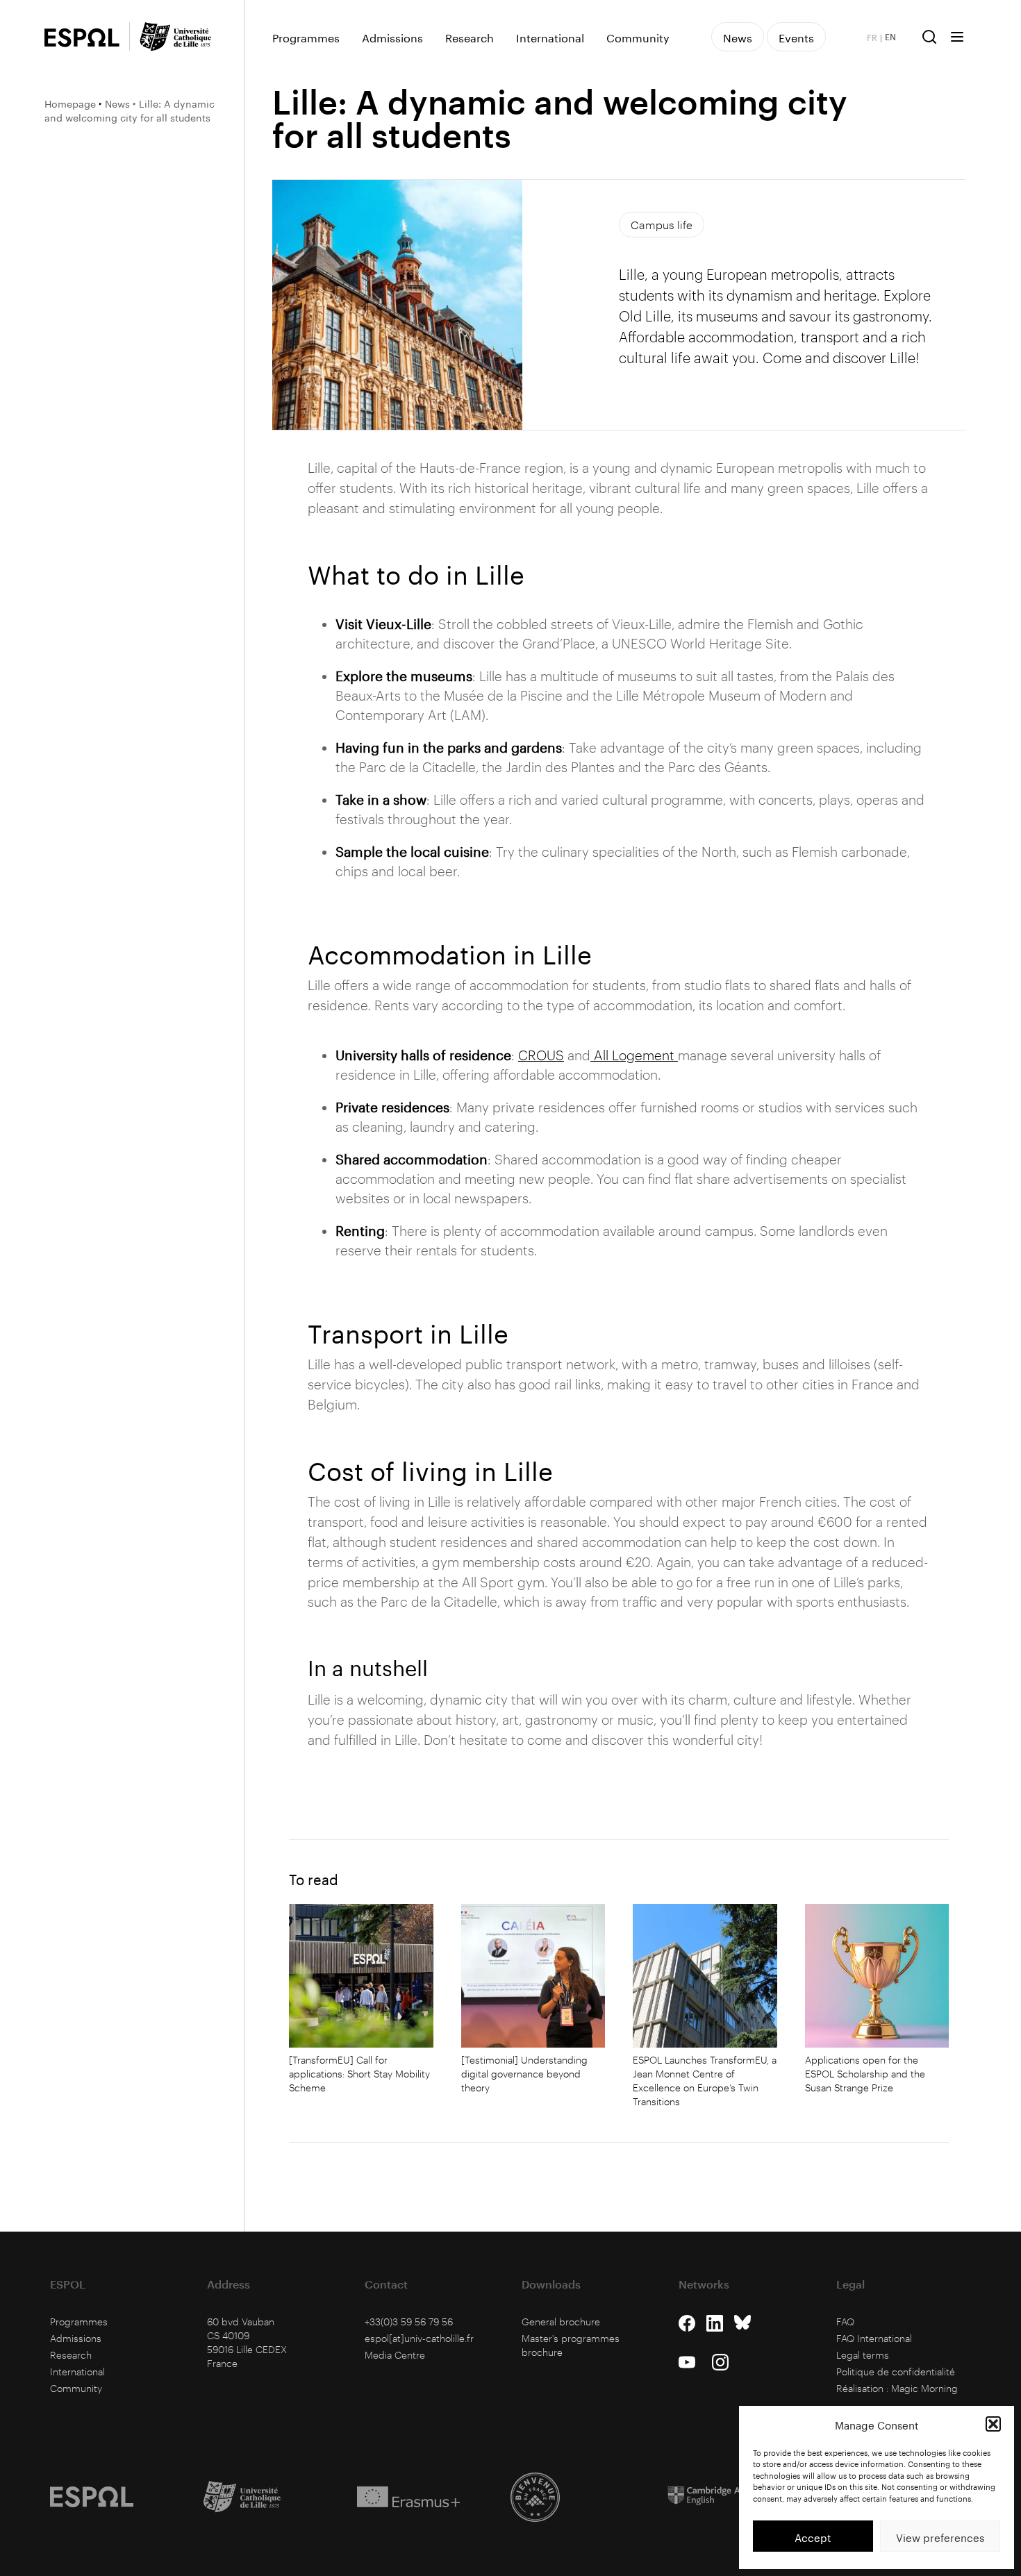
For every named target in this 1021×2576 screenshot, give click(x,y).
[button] (993, 2424)
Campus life (662, 225)
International (550, 37)
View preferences (940, 2536)
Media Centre (395, 2355)
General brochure (561, 2322)
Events (796, 36)
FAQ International (874, 2338)
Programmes (306, 37)
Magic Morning (924, 2388)
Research (470, 37)
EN (890, 37)
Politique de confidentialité (896, 2372)
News (117, 103)
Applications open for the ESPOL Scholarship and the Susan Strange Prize (865, 2074)
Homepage (70, 103)
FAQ (845, 2322)
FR (872, 37)
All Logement (634, 1055)
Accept (813, 2536)
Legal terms (863, 2355)
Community (638, 37)
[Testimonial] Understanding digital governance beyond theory (524, 2074)
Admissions (392, 37)
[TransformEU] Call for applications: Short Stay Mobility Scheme (359, 2074)
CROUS (541, 1055)
